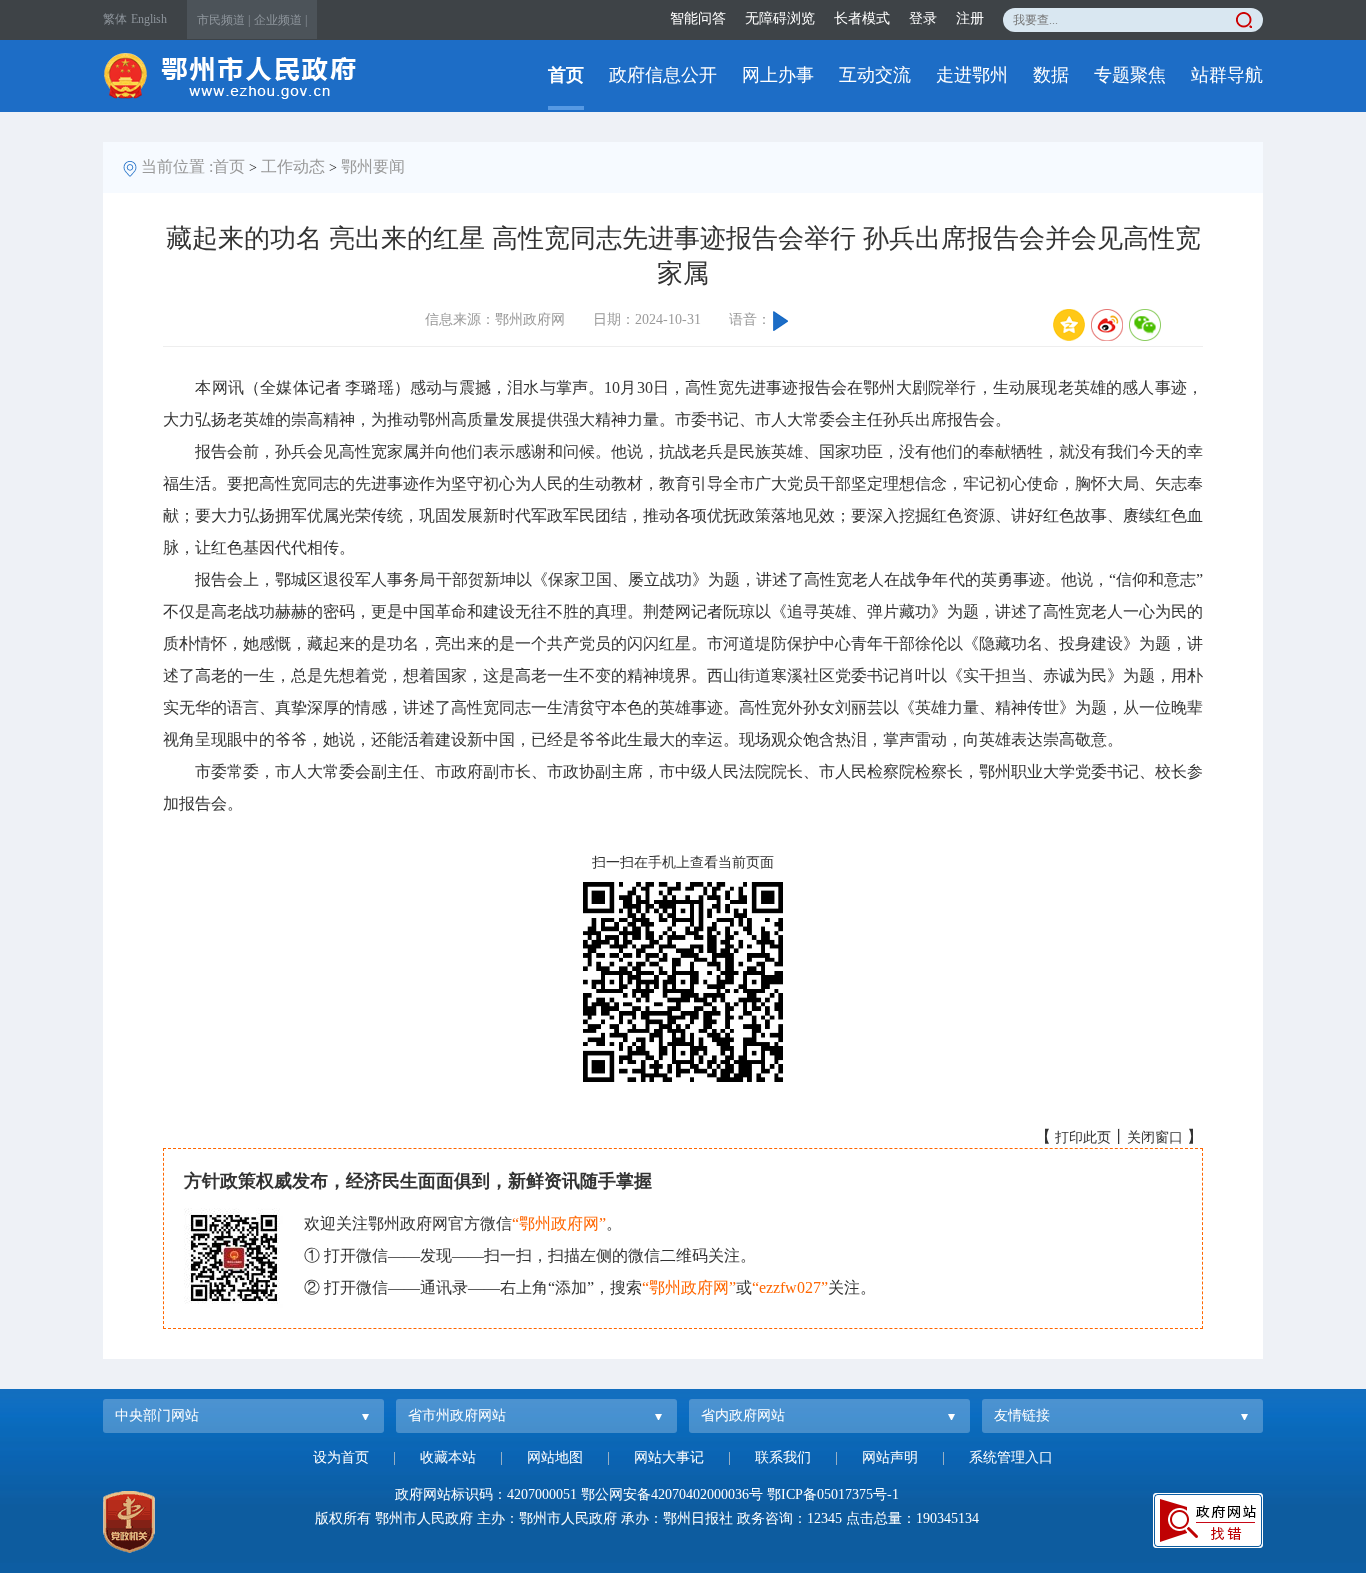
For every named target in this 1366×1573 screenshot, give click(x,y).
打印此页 (1083, 1137)
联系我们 (783, 1457)
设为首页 (341, 1457)
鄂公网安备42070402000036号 (672, 1494)
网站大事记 (669, 1457)
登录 (923, 18)
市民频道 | (223, 20)
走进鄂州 (972, 75)
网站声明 (890, 1457)
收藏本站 (448, 1457)
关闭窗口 (1155, 1137)
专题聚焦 (1130, 75)
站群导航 (1227, 75)
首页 (566, 75)
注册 (970, 18)
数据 (1051, 75)
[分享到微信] (1145, 325)
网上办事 (778, 75)
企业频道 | (280, 20)
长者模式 (862, 18)
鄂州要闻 (373, 166)
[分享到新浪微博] (1107, 325)
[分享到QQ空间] (1069, 325)
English (149, 19)
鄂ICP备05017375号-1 (833, 1494)
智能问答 (698, 18)
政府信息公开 (663, 75)
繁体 (115, 19)
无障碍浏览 (780, 18)
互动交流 (875, 75)
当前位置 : (177, 166)
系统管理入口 (1011, 1457)
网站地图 (555, 1457)
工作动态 (293, 166)
